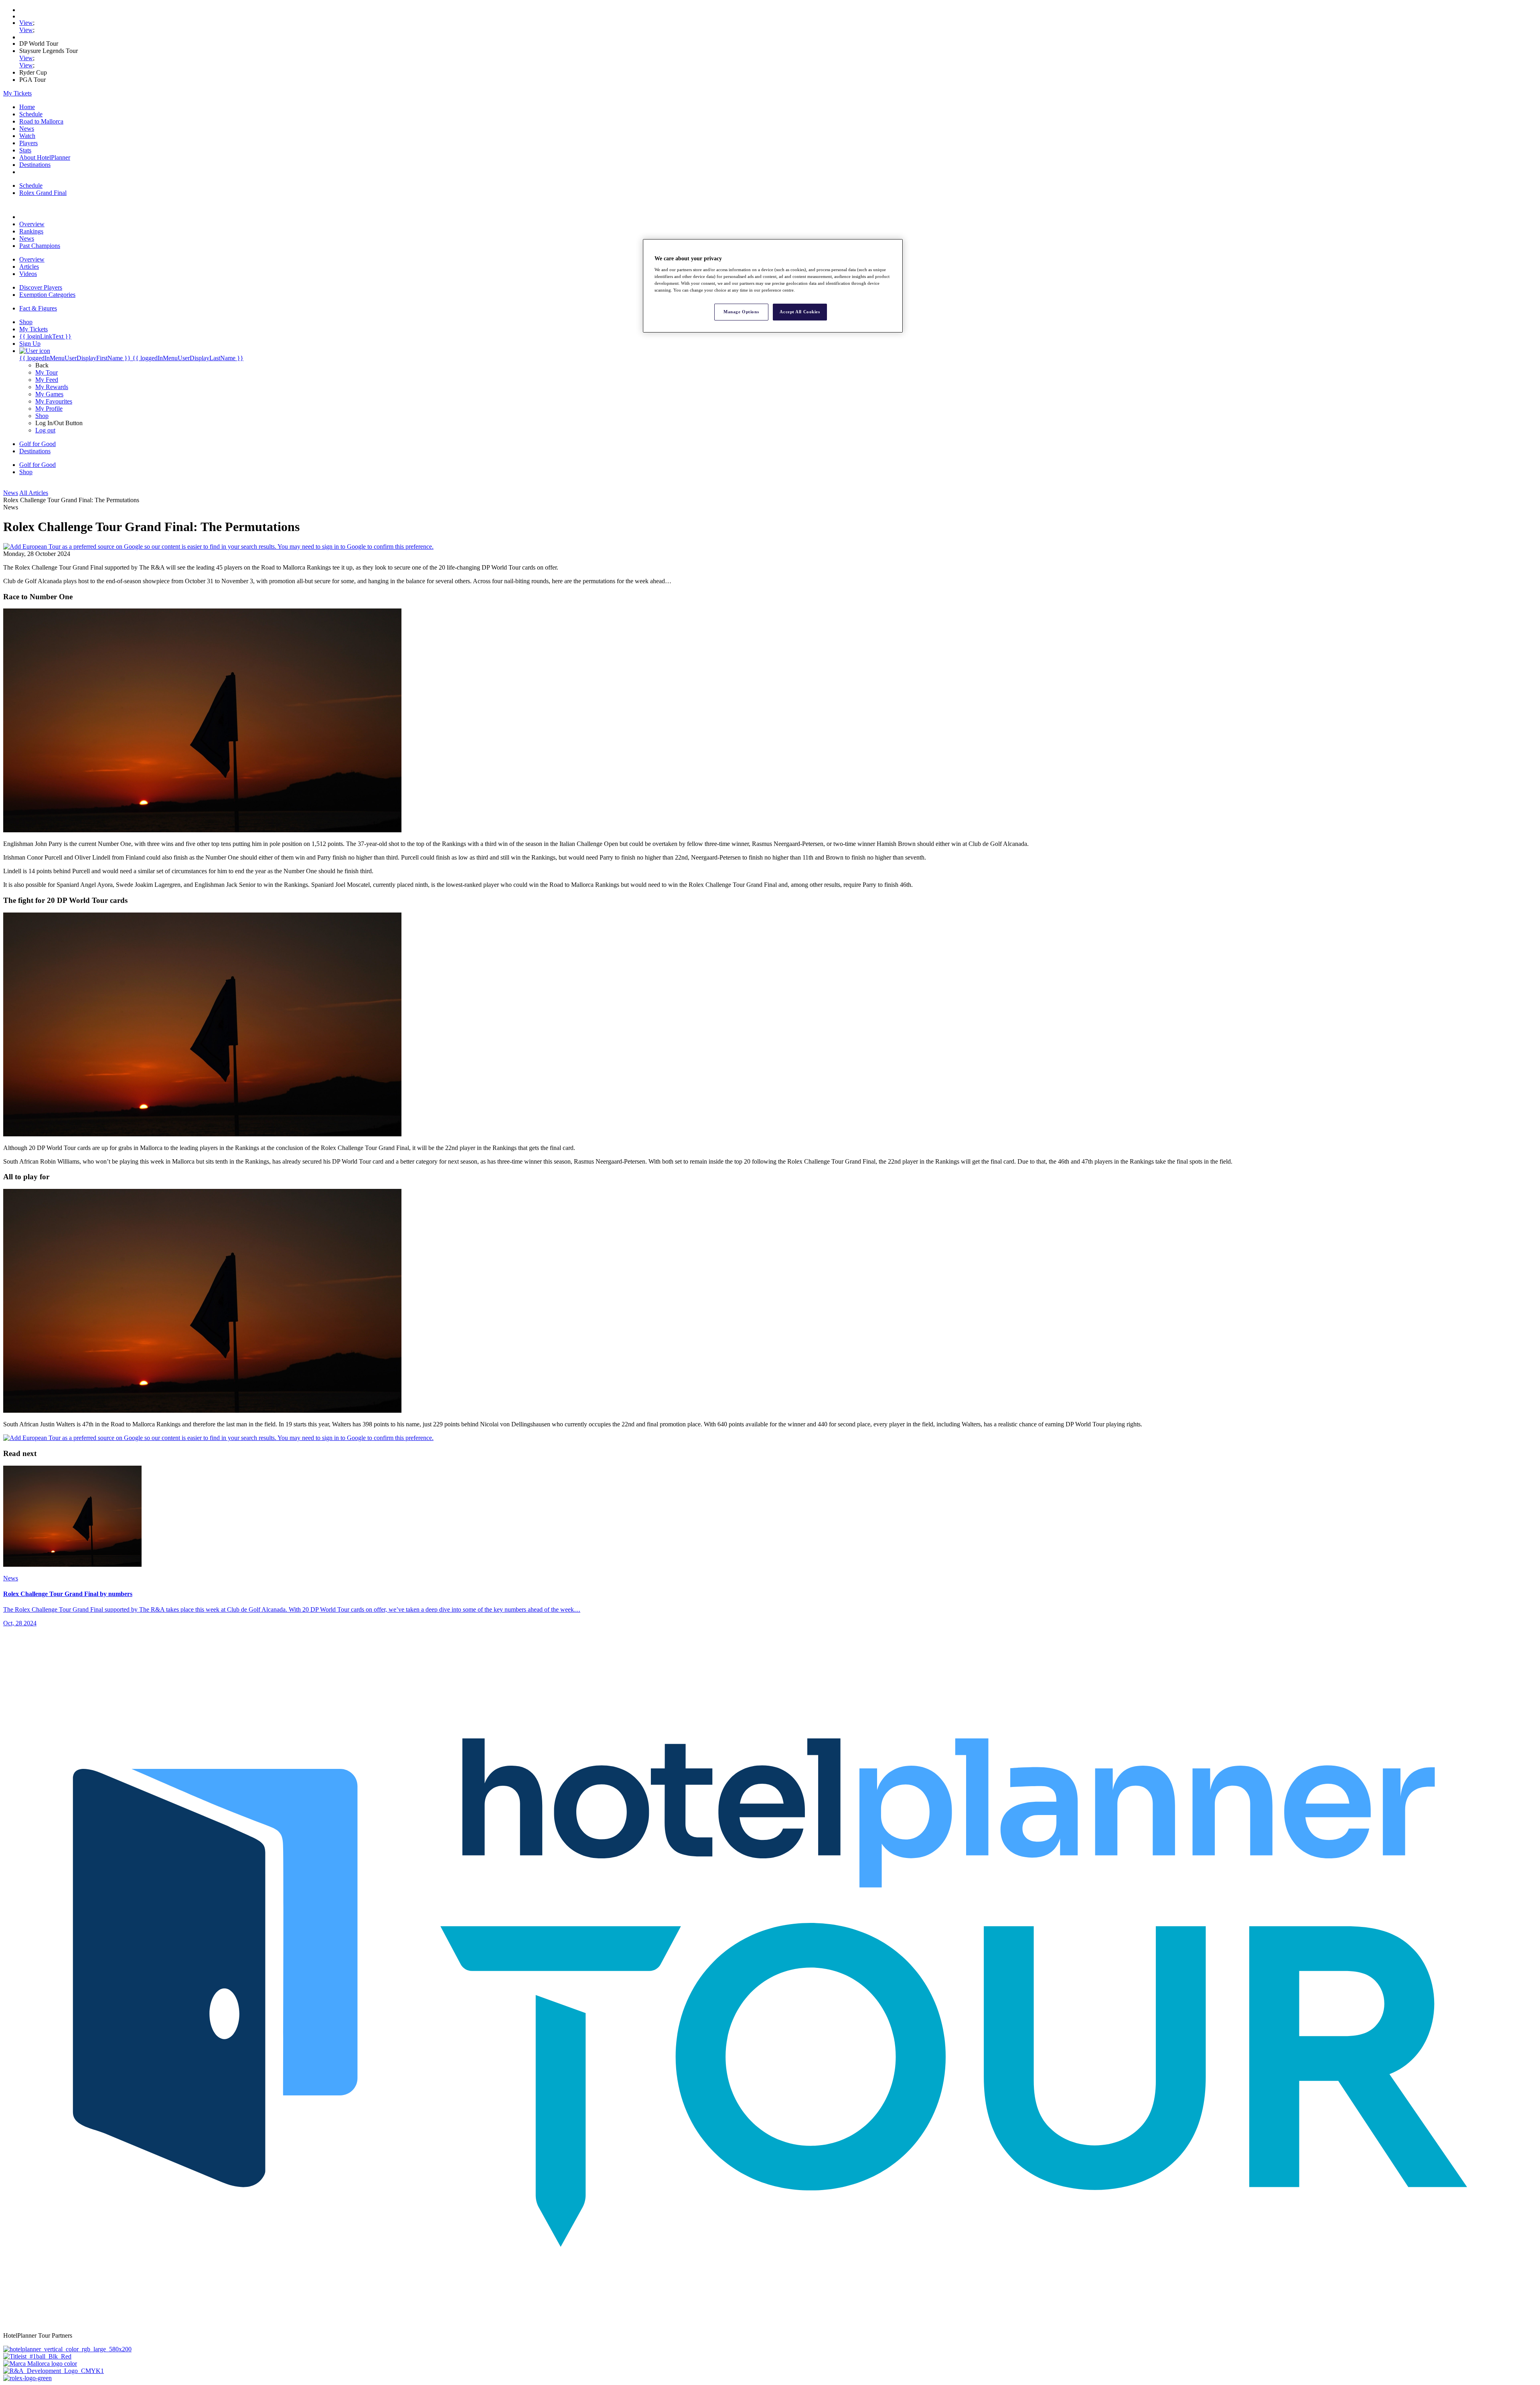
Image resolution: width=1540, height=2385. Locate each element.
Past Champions (40, 246)
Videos (28, 274)
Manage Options (741, 312)
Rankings (31, 231)
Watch (27, 136)
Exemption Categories (47, 295)
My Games (49, 394)
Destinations (35, 165)
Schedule (31, 114)
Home (27, 107)
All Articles (34, 493)
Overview (32, 224)
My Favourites (54, 401)
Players (28, 143)
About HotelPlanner (45, 157)
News (27, 129)
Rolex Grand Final (43, 193)
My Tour (47, 372)
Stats (25, 150)
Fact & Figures (38, 308)
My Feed (47, 380)
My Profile (49, 409)
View (26, 23)
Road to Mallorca (41, 121)
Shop (42, 416)
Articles (29, 267)
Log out (45, 430)
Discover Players (41, 287)
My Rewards (52, 387)
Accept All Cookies (800, 312)
